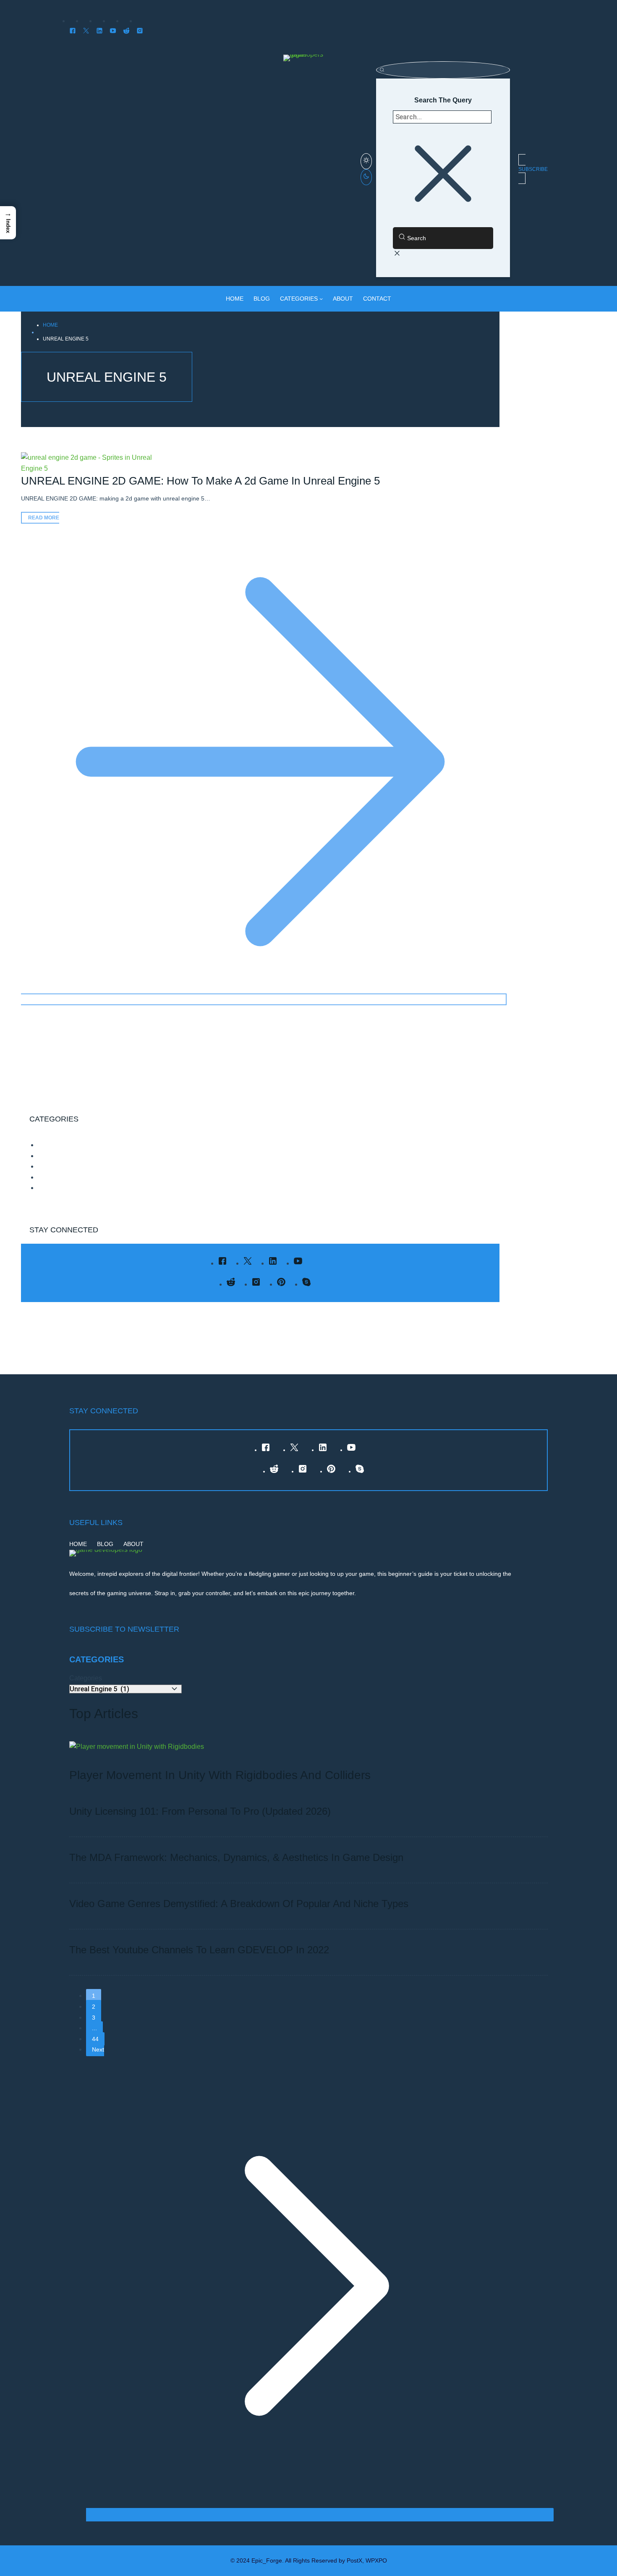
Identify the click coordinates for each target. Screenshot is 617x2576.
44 (95, 2039)
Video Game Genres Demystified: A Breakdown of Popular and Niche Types (239, 1904)
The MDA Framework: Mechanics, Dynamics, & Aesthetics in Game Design (236, 1857)
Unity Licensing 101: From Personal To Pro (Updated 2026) (200, 1811)
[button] (8, 223)
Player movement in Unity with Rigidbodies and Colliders (220, 1775)
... (94, 2028)
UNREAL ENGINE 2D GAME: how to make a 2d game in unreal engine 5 (200, 481)
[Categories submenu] (321, 299)
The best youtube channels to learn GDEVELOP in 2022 (199, 1950)
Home (50, 325)
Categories (86, 1678)
